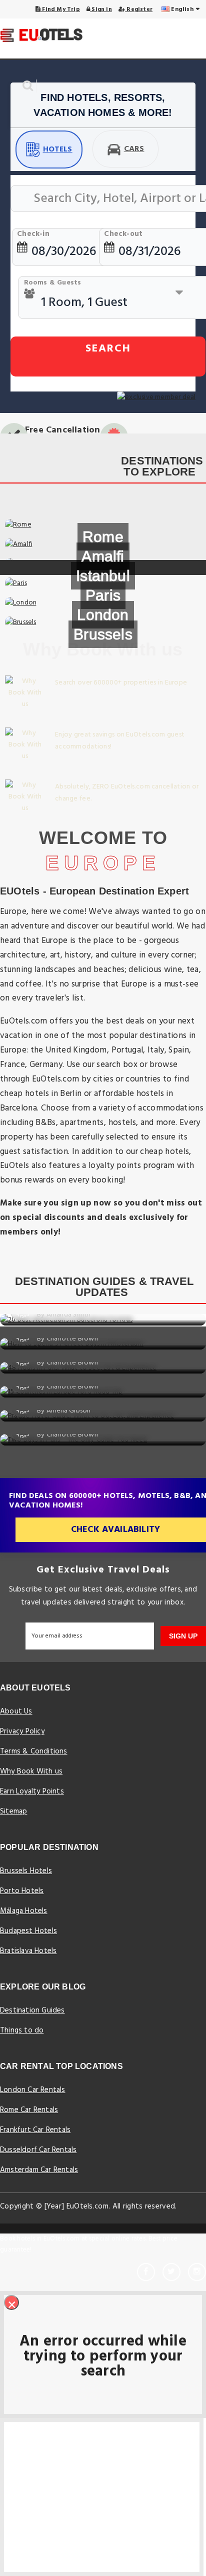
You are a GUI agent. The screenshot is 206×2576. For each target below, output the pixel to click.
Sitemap (13, 1811)
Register (139, 9)
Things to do (22, 2030)
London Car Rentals (33, 2090)
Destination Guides (32, 2010)
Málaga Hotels (24, 1911)
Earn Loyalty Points (32, 1791)
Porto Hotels (22, 1891)
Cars (134, 149)
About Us (16, 1711)
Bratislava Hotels (28, 1951)
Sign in (101, 9)
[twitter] (171, 2272)
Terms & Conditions (34, 1751)
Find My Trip (60, 9)
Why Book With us (31, 1771)
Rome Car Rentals (29, 2110)
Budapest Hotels (28, 1931)
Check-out (123, 234)
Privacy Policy (22, 1731)
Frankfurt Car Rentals (35, 2130)
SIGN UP (183, 1636)
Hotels (58, 149)
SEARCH (108, 349)
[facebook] (146, 2272)
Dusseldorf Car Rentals (38, 2150)
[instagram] (197, 2272)
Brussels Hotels (26, 1871)
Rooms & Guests (53, 283)
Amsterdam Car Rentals (39, 2170)
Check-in (33, 234)
